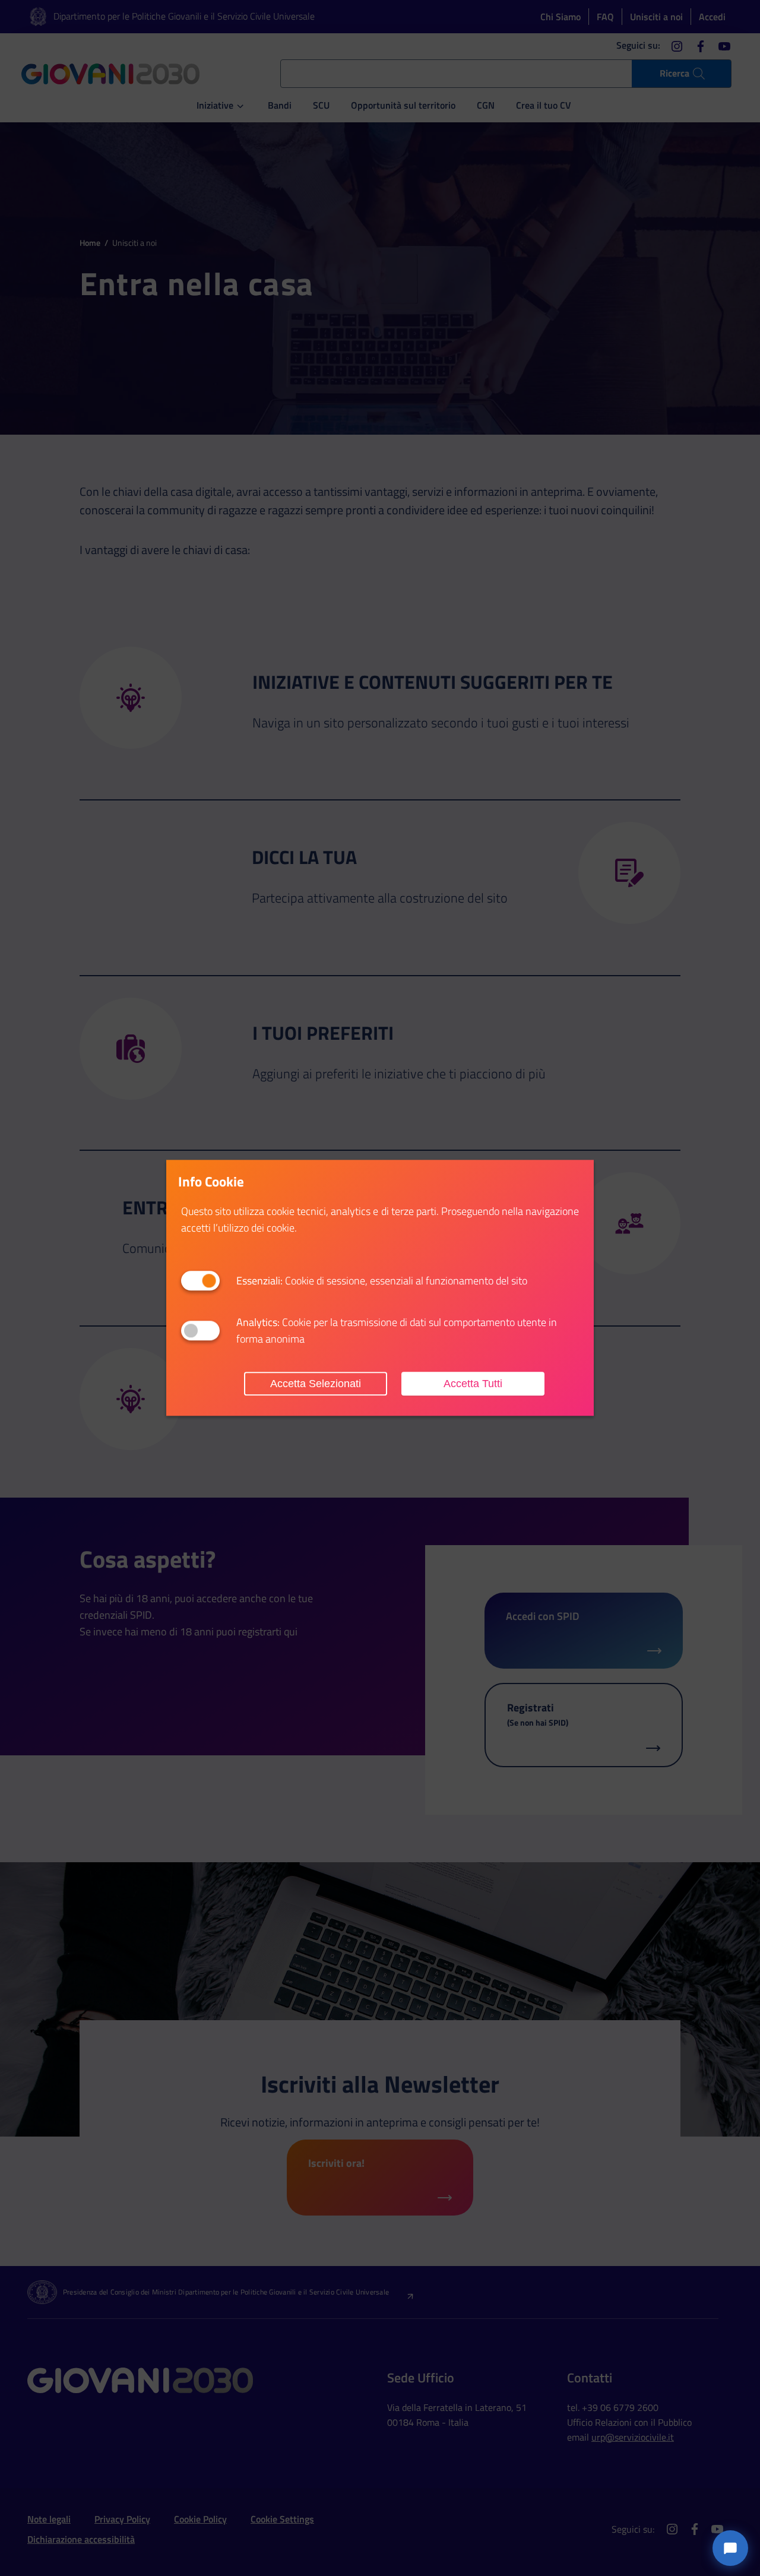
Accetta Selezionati (316, 1384)
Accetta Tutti (473, 1384)
